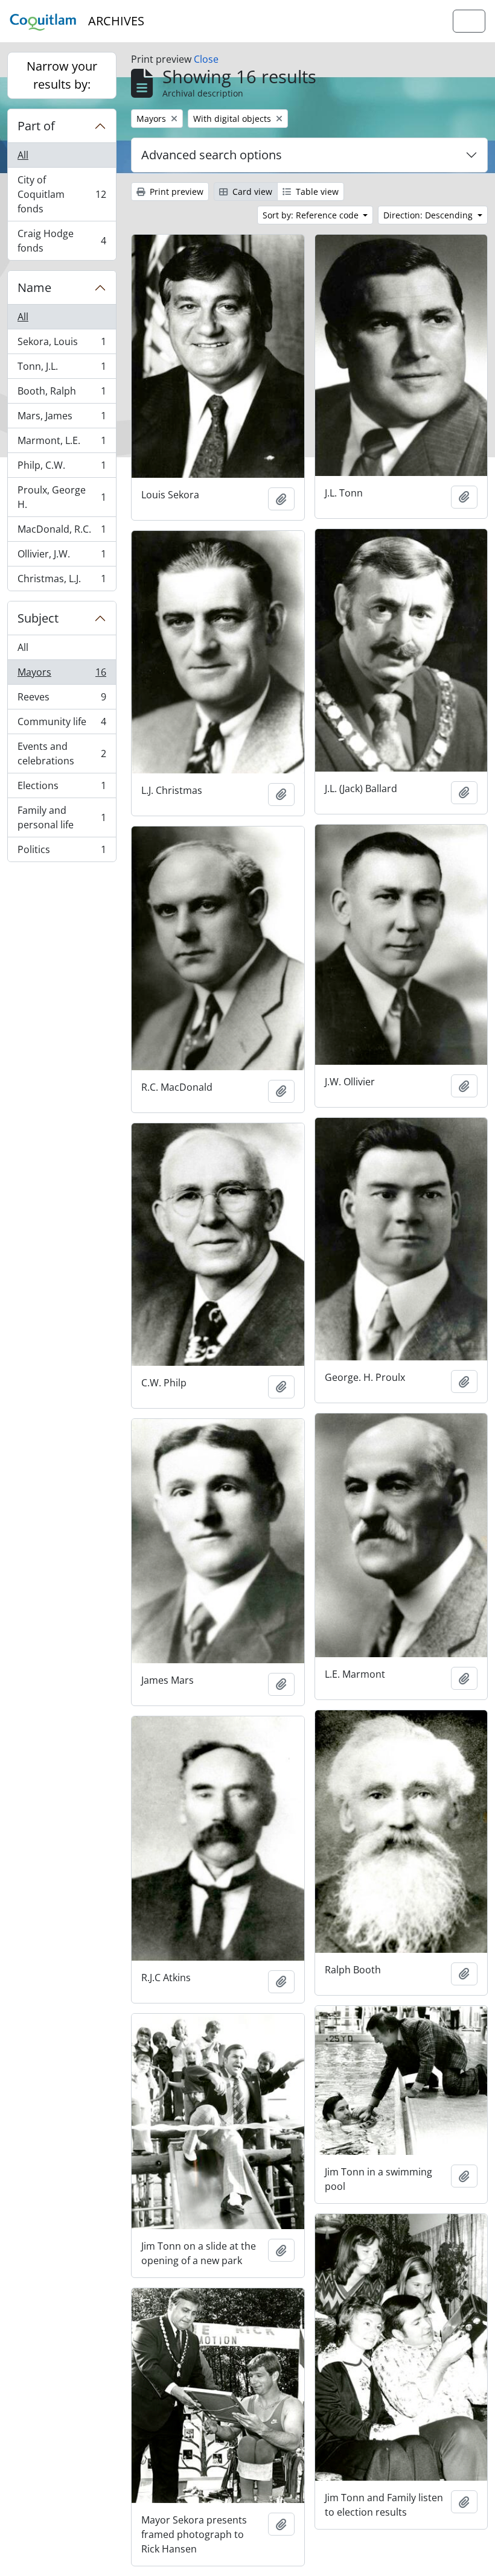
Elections (62, 788)
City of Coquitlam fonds (62, 194)
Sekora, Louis (62, 344)
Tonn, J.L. (62, 369)
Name (34, 287)
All (23, 155)
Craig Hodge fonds (62, 241)
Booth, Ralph (62, 394)
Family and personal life (62, 817)
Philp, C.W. (62, 468)
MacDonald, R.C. (62, 532)
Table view (316, 192)
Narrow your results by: (62, 75)
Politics (62, 852)
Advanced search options (212, 155)
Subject (38, 618)
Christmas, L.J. (62, 581)
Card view (251, 192)
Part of (36, 126)
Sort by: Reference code (312, 215)
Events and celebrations (62, 753)
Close (206, 59)
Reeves (62, 700)
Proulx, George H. (62, 497)
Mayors (62, 675)
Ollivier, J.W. (62, 557)
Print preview (175, 192)
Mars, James (62, 419)
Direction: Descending (429, 215)
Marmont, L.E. (62, 443)
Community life (62, 725)
